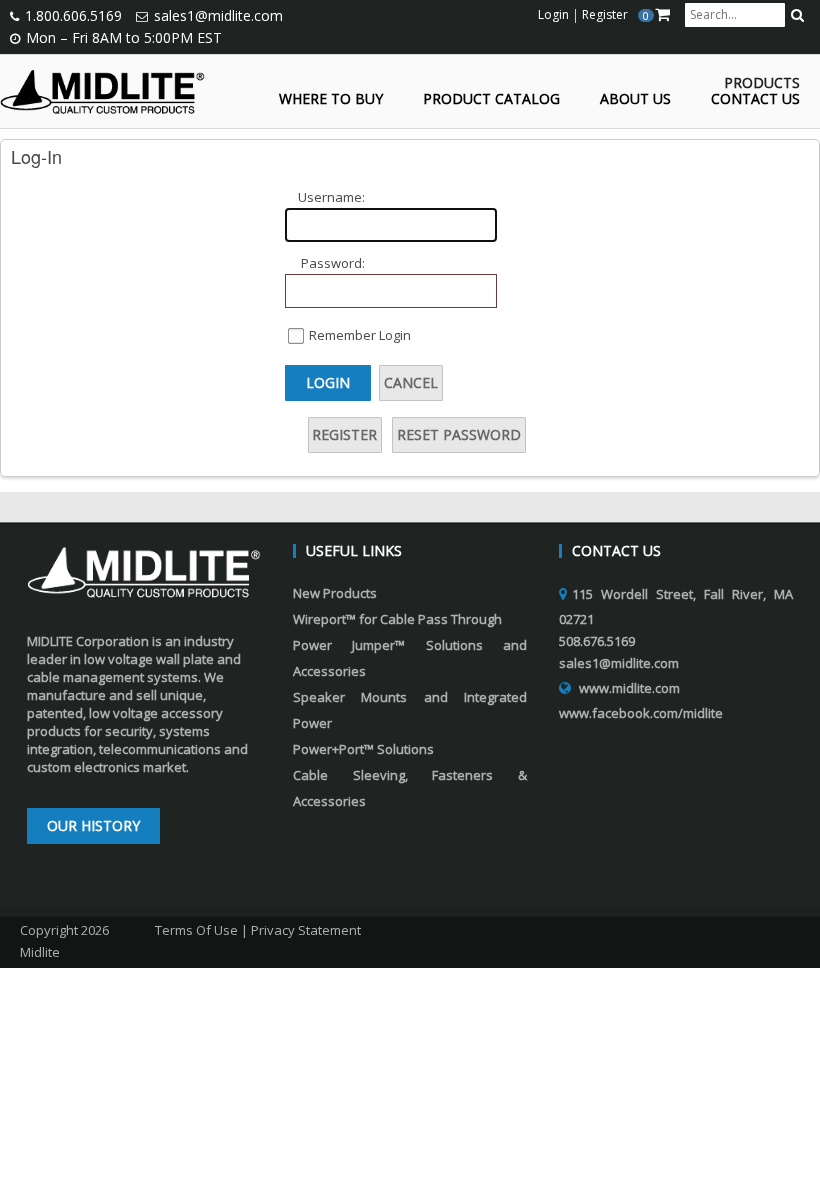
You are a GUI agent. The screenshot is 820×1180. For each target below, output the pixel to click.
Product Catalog (491, 99)
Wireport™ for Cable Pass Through (397, 619)
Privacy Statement (306, 930)
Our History (93, 825)
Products (762, 83)
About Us (635, 99)
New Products (335, 593)
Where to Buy (331, 99)
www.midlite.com (629, 688)
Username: (331, 197)
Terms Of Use (196, 930)
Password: (333, 263)
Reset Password (459, 434)
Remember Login (360, 335)
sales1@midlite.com (218, 15)
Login (328, 382)
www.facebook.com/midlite (641, 713)
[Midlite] (102, 90)
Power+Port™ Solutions (363, 749)
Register (344, 434)
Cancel (411, 382)
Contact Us (755, 99)
